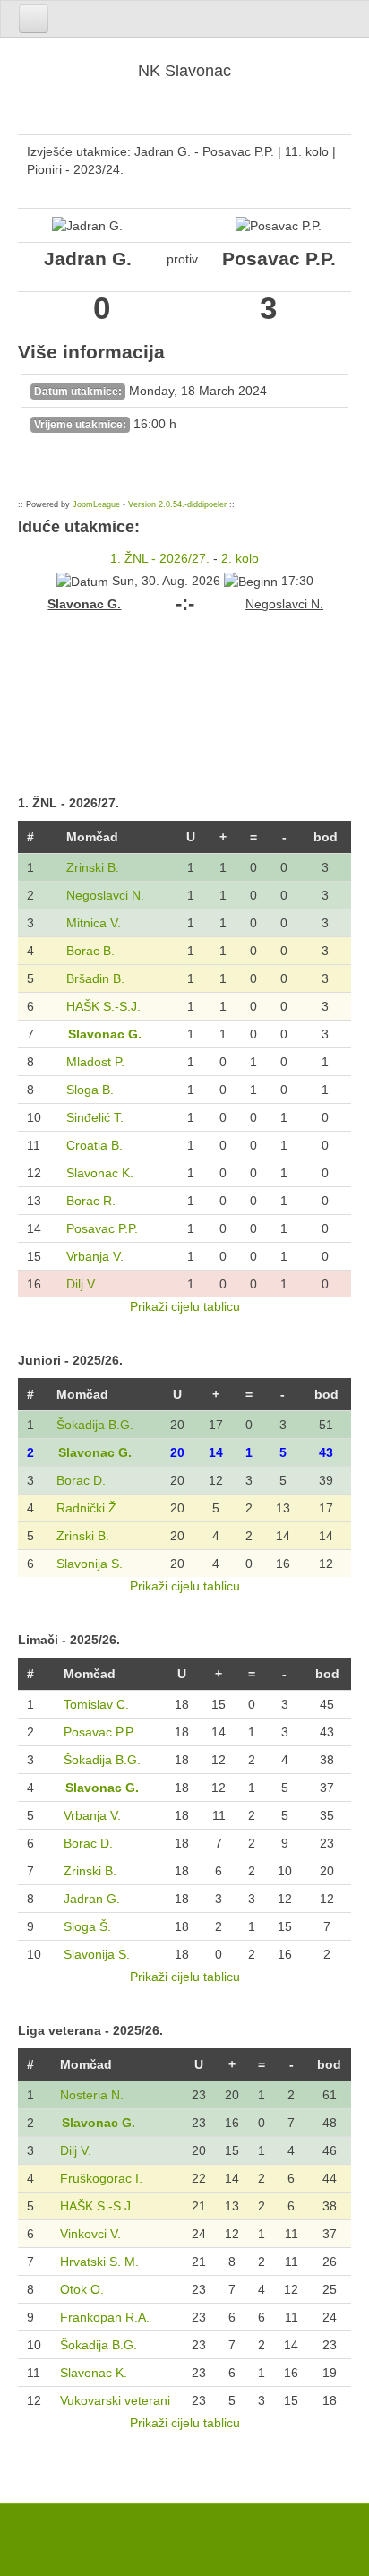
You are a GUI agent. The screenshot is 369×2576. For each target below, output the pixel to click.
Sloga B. (90, 1090)
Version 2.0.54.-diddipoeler (177, 504)
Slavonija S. (90, 1564)
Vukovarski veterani (115, 2400)
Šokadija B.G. (95, 1425)
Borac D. (81, 1480)
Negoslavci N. (105, 895)
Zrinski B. (93, 867)
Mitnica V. (94, 923)
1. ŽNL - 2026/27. (160, 558)
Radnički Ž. (88, 1508)
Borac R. (91, 1201)
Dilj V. (82, 1284)
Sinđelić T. (95, 1117)
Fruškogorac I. (101, 2178)
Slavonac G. (105, 1034)
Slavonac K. (100, 1173)
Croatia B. (94, 1145)
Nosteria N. (92, 2095)
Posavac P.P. (102, 1228)
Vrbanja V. (95, 1256)
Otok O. (82, 2289)
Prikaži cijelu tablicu (185, 1306)
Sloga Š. (87, 1926)
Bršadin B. (95, 978)
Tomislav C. (96, 1704)
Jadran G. (92, 1899)
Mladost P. (95, 1062)
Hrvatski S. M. (99, 2262)
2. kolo (240, 558)
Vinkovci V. (90, 2234)
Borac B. (90, 951)
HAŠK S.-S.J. (103, 1006)
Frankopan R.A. (105, 2317)
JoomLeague (96, 504)
